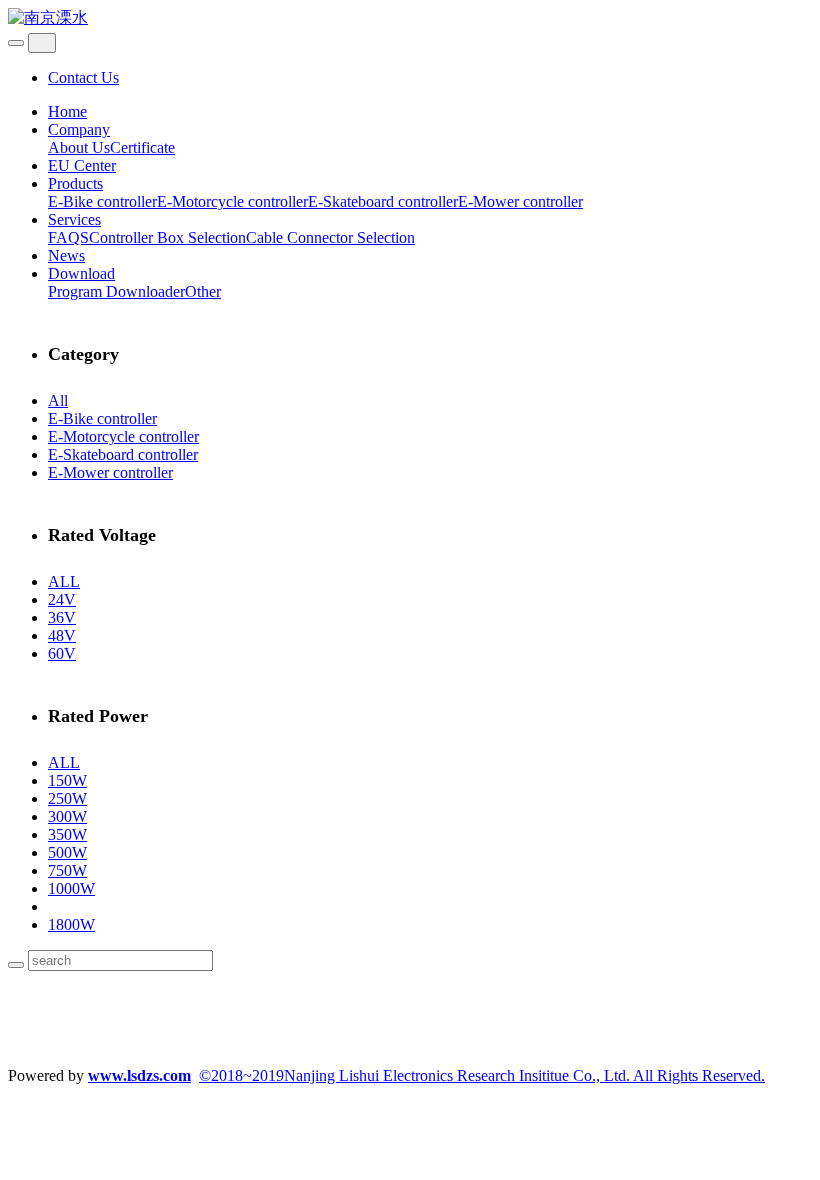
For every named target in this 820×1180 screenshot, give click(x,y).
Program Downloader (116, 291)
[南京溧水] (410, 18)
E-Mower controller (520, 201)
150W (67, 780)
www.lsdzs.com (139, 1075)
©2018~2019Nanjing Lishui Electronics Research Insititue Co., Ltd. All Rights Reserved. (482, 1075)
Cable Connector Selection (330, 237)
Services (74, 219)
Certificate (142, 147)
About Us (79, 147)
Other (203, 291)
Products (75, 183)
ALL (64, 581)
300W (67, 816)
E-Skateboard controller (383, 201)
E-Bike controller (102, 201)
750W (67, 870)
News (66, 255)
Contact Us (83, 77)
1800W (71, 924)
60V (62, 653)
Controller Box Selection (167, 237)
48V (62, 635)
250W (67, 798)
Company (79, 129)
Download (81, 273)
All (58, 400)
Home (67, 111)
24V (62, 599)
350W (67, 834)
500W (67, 852)
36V (62, 617)
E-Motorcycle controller (232, 201)
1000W (71, 888)
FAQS (68, 237)
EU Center (82, 165)
